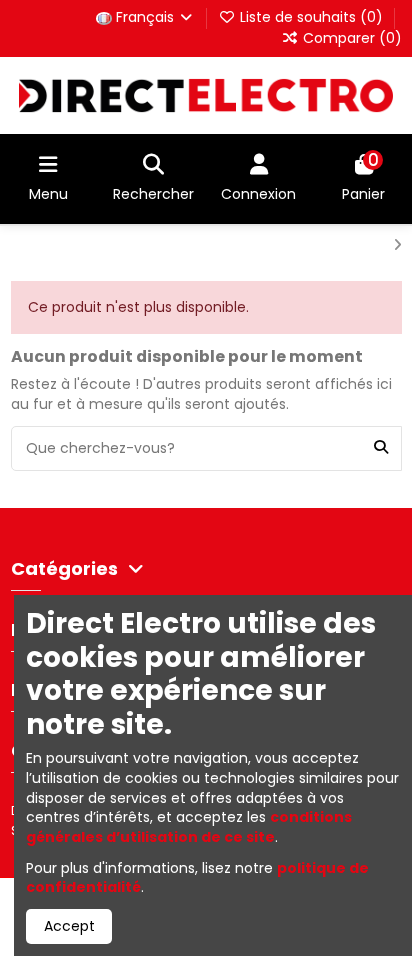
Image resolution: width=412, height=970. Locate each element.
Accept (69, 926)
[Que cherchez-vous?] (381, 448)
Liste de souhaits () (311, 17)
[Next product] (397, 245)
